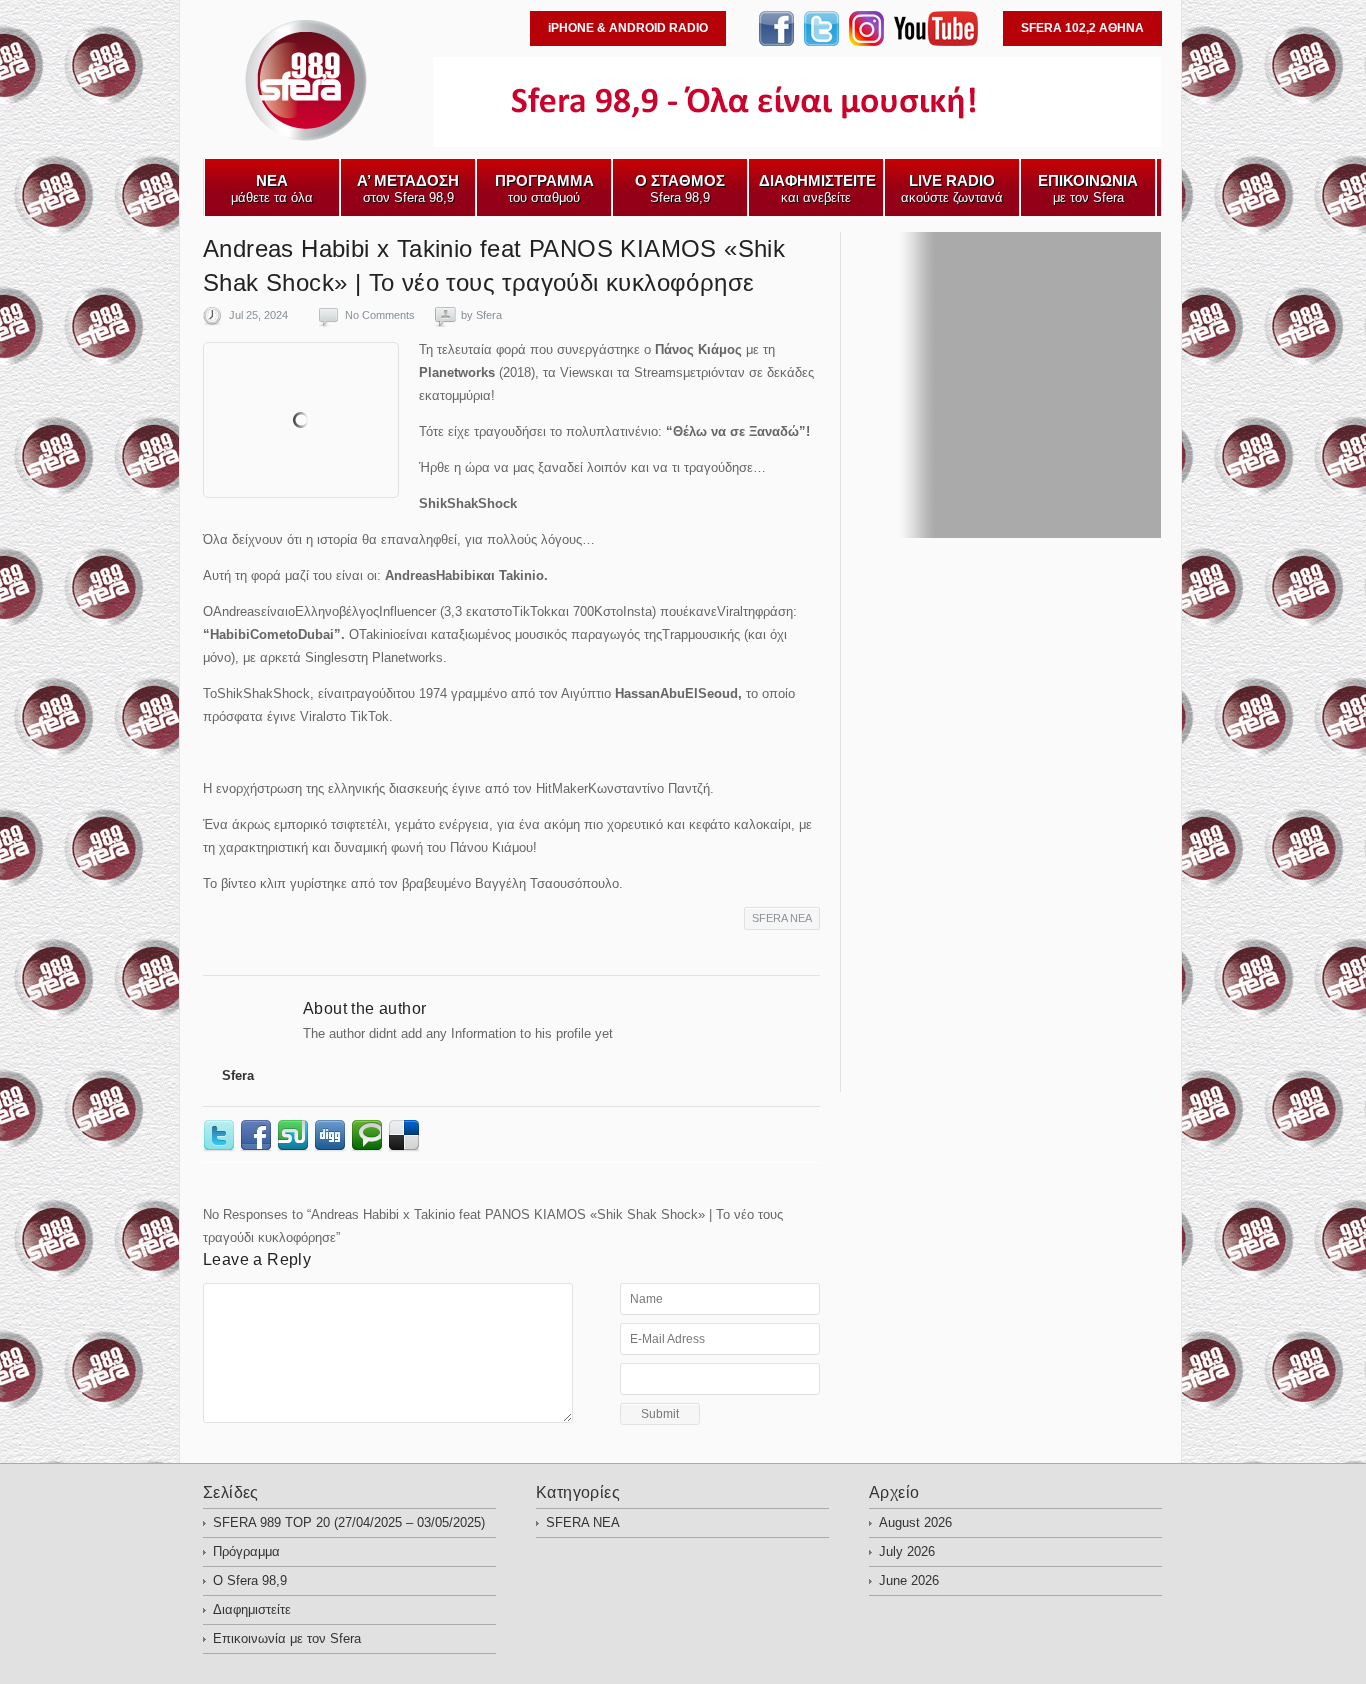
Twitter (221, 1136)
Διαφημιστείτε (252, 1609)
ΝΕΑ (217, 141)
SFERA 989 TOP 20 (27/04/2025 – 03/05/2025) (349, 1522)
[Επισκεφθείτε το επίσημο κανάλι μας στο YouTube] (936, 41)
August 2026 (915, 1522)
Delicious (406, 1136)
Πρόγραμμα (246, 1551)
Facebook (258, 1136)
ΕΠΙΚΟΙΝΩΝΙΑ (385, 141)
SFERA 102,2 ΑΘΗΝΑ (1082, 28)
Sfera (489, 315)
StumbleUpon (295, 1136)
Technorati (369, 1136)
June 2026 (909, 1580)
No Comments (380, 315)
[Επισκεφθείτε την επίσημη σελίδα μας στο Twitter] (821, 41)
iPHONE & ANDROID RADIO (628, 28)
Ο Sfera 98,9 (250, 1580)
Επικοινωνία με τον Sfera (287, 1638)
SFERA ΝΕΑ (782, 918)
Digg (332, 1136)
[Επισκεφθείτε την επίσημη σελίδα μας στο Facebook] (776, 41)
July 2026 (907, 1551)
